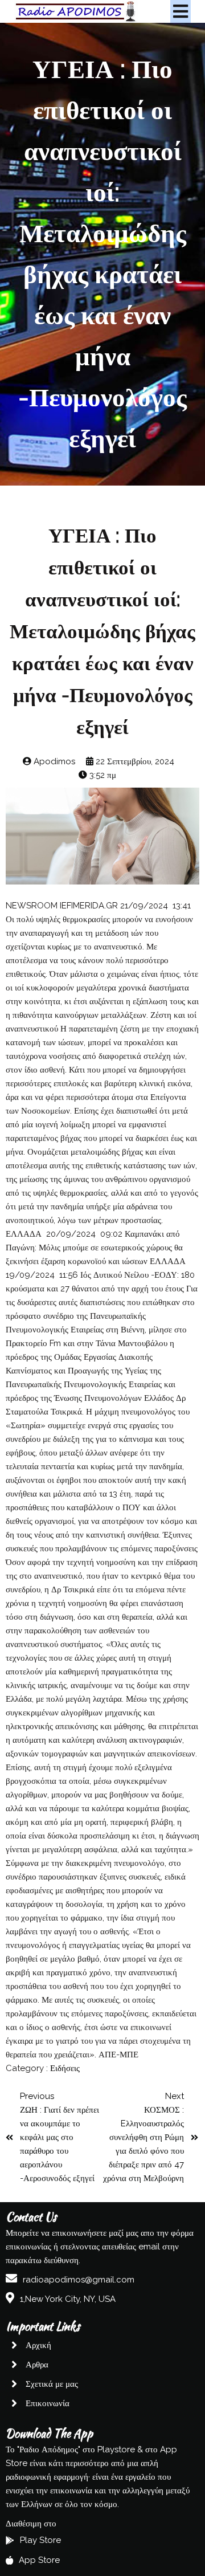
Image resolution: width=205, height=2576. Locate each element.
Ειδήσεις (65, 2068)
